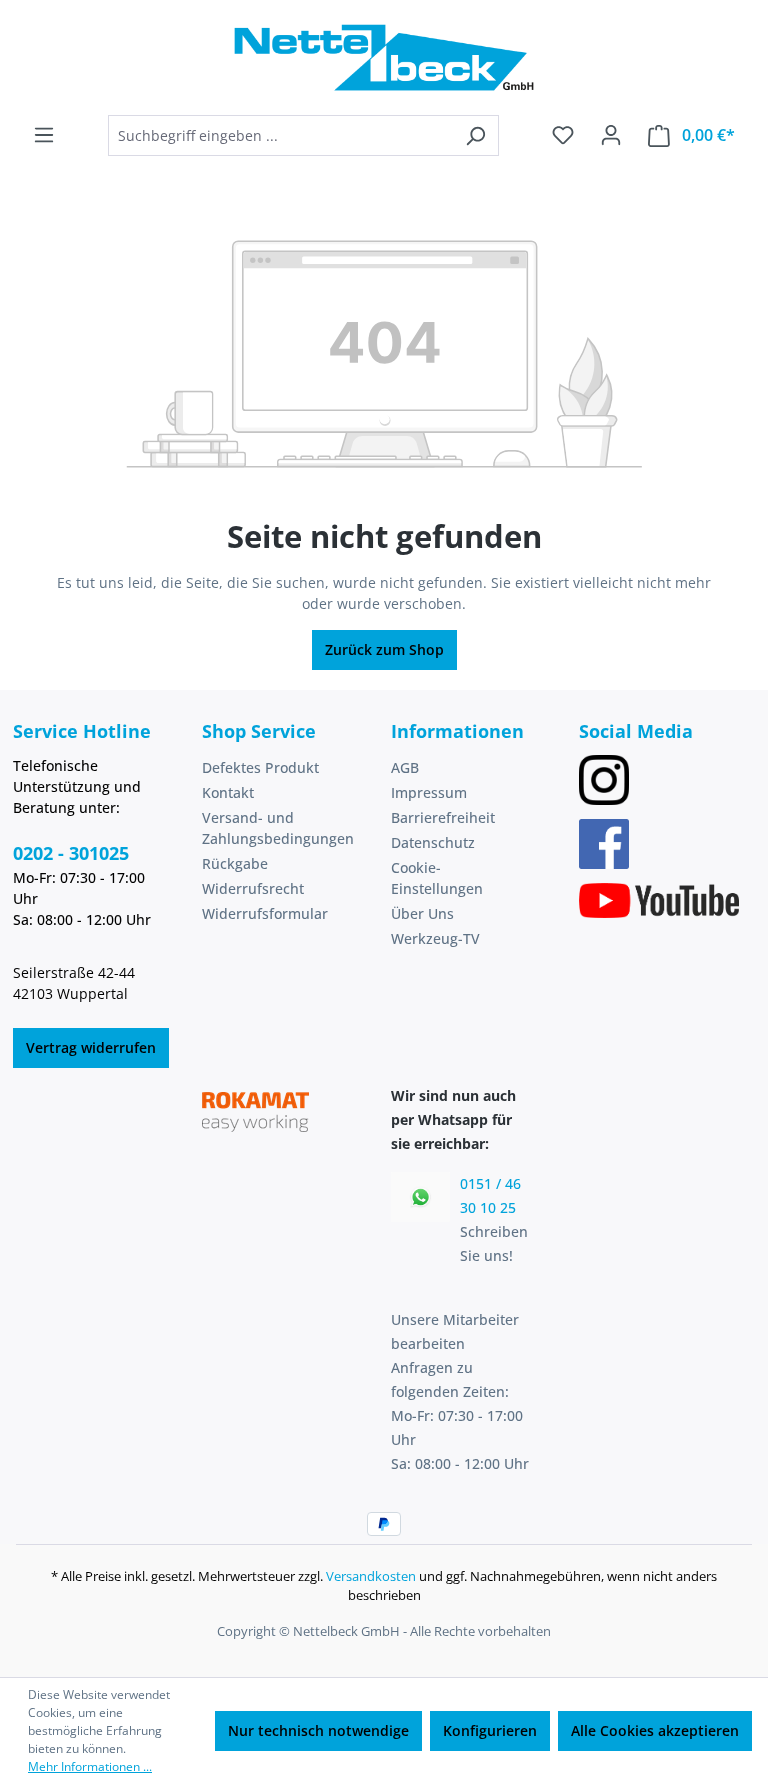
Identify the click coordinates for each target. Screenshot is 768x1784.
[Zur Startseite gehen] (384, 57)
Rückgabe (235, 863)
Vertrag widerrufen (91, 1047)
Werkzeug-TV (435, 938)
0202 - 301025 (71, 853)
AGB (405, 767)
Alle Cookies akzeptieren (655, 1730)
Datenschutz (433, 842)
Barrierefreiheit (443, 817)
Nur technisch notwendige (318, 1730)
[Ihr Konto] (611, 135)
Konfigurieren (490, 1730)
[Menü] (44, 135)
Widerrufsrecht (253, 888)
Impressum (429, 792)
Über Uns (422, 913)
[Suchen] (475, 135)
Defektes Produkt (260, 767)
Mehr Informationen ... (90, 1766)
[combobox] (280, 135)
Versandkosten (371, 1576)
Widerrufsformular (265, 913)
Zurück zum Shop (384, 649)
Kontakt (228, 792)
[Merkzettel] (563, 135)
